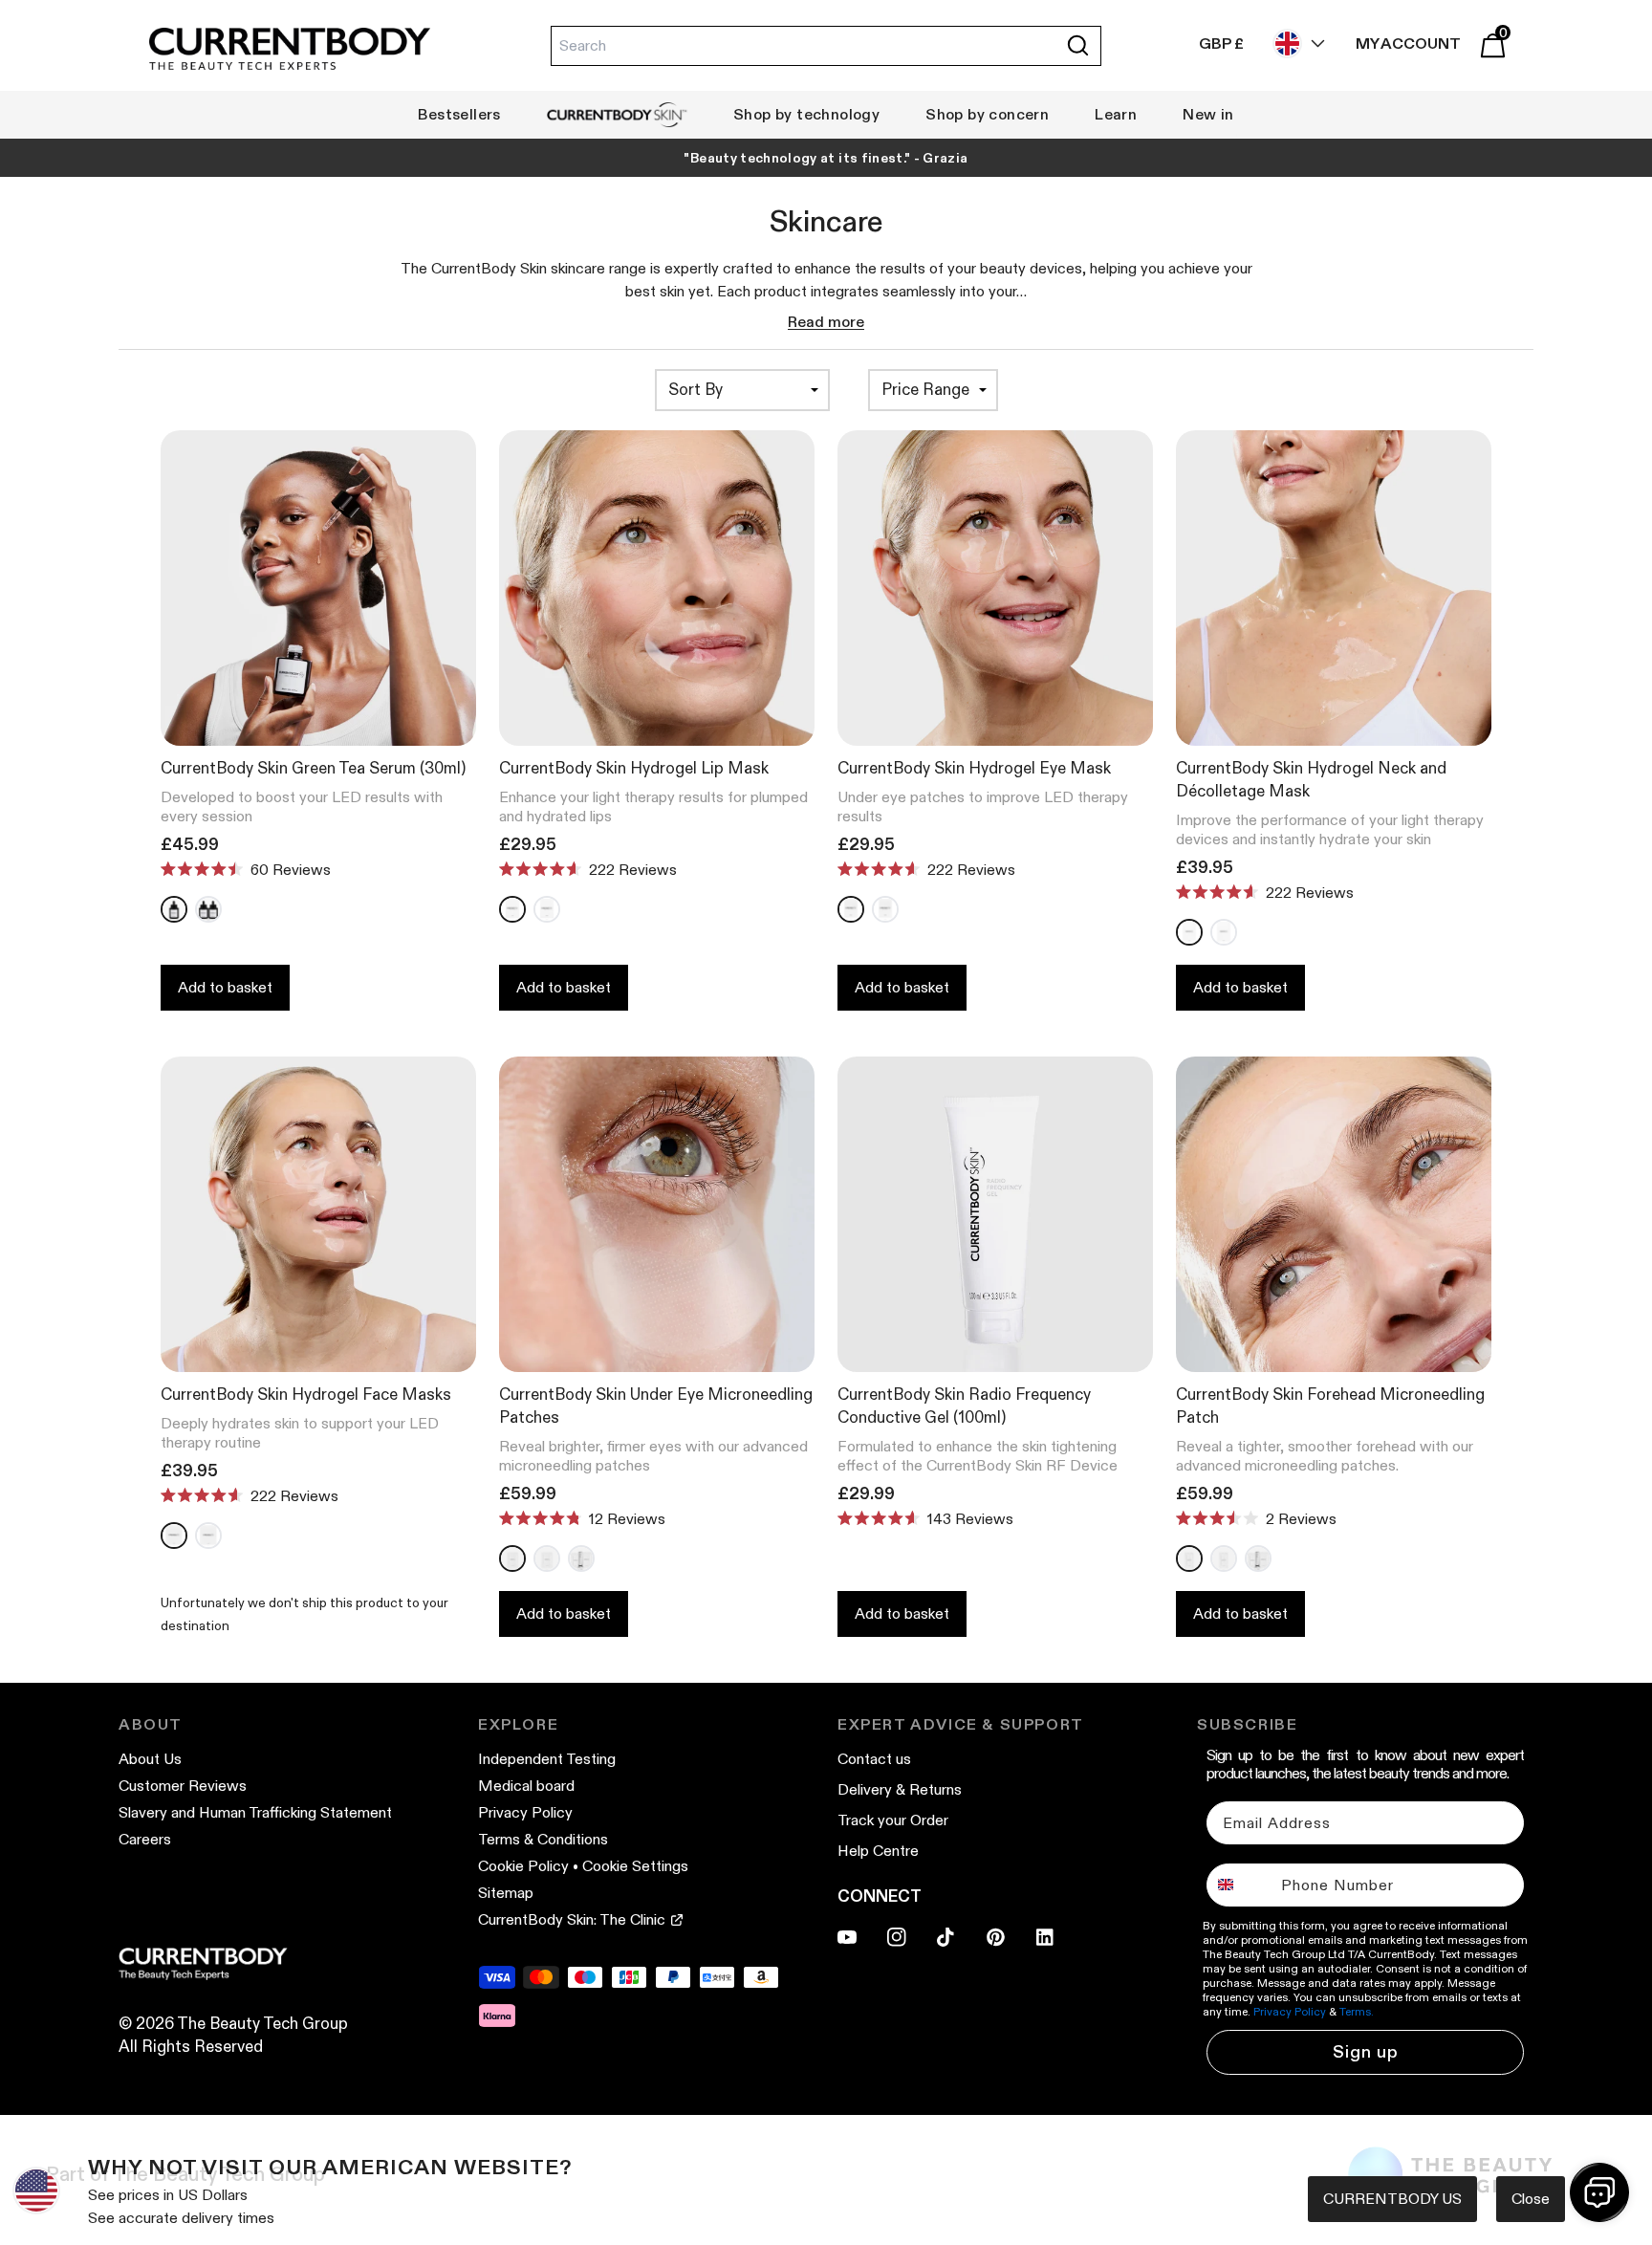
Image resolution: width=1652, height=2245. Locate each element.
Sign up (1013, 1205)
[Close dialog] (1179, 903)
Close (1531, 2199)
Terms (1037, 1319)
